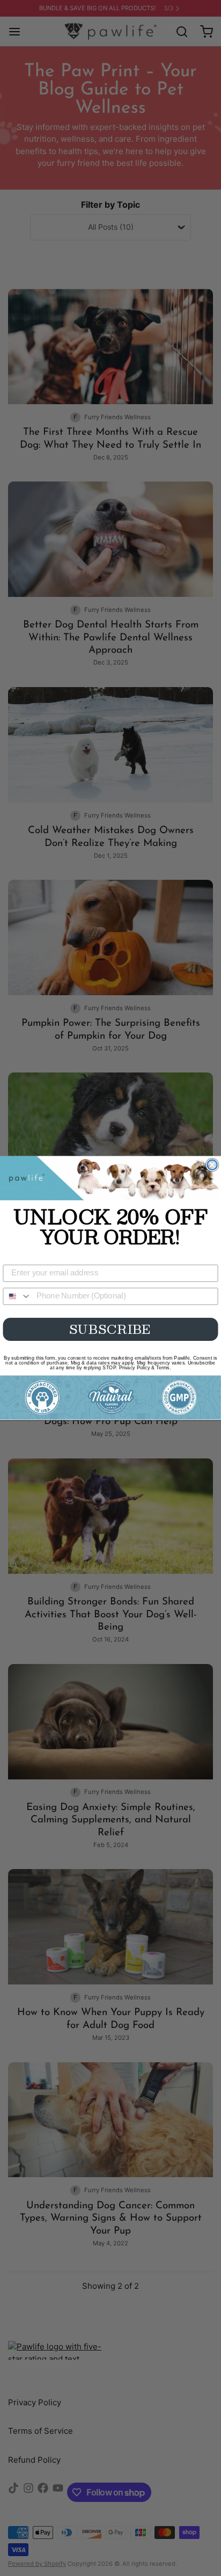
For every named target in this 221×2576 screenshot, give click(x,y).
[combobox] (17, 1296)
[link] (110, 1178)
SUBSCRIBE (111, 1329)
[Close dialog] (212, 1165)
